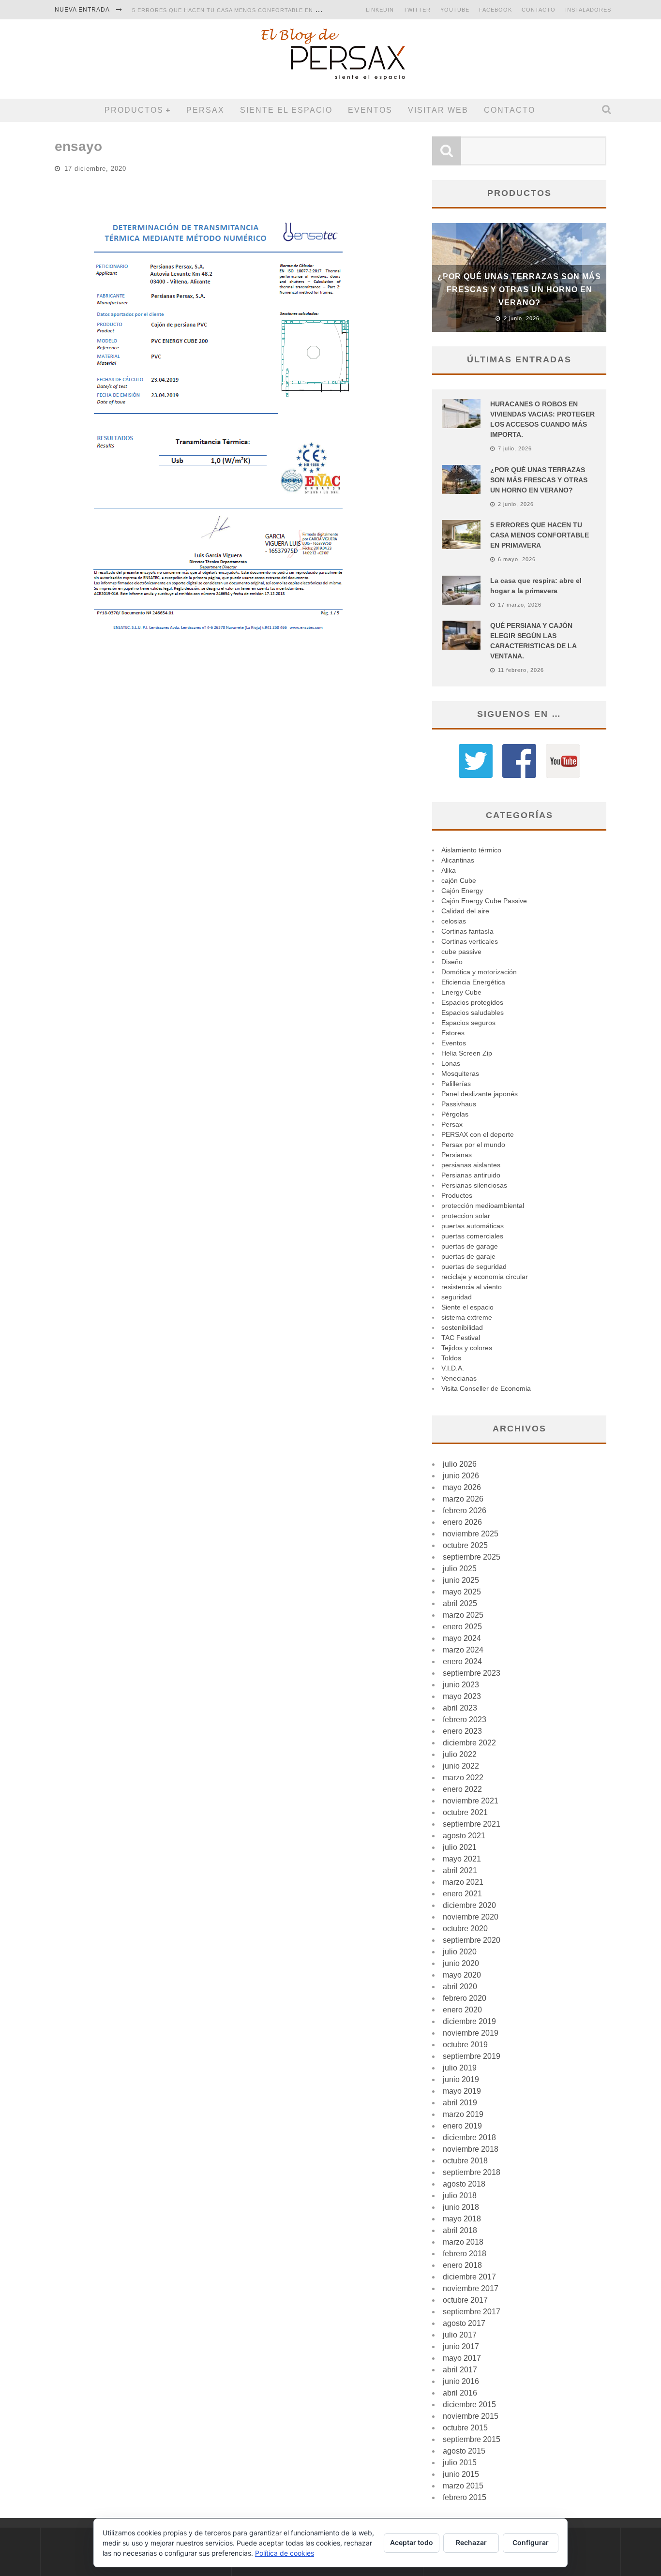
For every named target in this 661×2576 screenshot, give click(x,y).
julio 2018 (460, 2196)
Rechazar (471, 2542)
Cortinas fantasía (467, 931)
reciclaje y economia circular (485, 1277)
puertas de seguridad (474, 1266)
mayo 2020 (462, 1975)
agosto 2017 (464, 2323)
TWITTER (417, 10)
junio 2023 (461, 1685)
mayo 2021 (462, 1859)
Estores (453, 1033)
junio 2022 (461, 1766)
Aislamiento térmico (471, 850)
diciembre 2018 (469, 2137)
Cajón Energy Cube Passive (484, 901)
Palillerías (456, 1084)
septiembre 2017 (472, 2312)
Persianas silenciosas (474, 1185)
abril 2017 (460, 2370)
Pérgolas (455, 1114)
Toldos (451, 1358)
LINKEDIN (380, 10)
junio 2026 (461, 1476)
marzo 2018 (463, 2242)
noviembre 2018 (471, 2149)
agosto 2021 (464, 1836)
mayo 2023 (462, 1696)
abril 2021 (460, 1870)
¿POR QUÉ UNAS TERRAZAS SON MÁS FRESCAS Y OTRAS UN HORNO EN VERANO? (519, 290)
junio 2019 (461, 2079)
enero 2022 (462, 1789)
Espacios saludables (473, 1013)
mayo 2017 (462, 2358)
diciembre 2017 (469, 2277)
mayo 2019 (462, 2091)
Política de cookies (285, 2553)
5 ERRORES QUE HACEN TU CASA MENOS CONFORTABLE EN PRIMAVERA (241, 10)
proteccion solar (466, 1216)
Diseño (452, 962)
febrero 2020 (465, 1998)
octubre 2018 (465, 2161)
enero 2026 (462, 1522)
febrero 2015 (465, 2497)
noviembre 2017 (471, 2288)
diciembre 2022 (469, 1743)
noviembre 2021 (471, 1801)
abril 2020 (460, 1987)
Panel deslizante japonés (480, 1094)
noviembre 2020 (471, 1917)
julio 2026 (460, 1464)
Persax (205, 110)
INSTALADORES (588, 10)
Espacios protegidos (472, 1002)
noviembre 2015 (471, 2416)
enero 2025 (462, 1627)
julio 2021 (460, 1847)
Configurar (531, 2542)
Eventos (370, 110)
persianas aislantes (471, 1165)
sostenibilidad (462, 1327)
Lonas (451, 1063)
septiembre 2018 (472, 2172)
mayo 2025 (462, 1592)
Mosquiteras (460, 1073)
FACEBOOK (496, 10)
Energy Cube (461, 992)
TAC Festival (461, 1338)
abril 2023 (460, 1708)
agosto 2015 (464, 2451)
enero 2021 (462, 1894)
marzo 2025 (463, 1615)
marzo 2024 (463, 1650)
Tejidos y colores (467, 1348)
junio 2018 (461, 2207)
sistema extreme (467, 1317)
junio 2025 (461, 1580)
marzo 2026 (463, 1499)
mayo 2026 (462, 1487)
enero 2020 (462, 2010)
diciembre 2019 (469, 2021)
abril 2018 (460, 2230)
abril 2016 (460, 2393)
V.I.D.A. (453, 1368)
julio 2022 (460, 1754)
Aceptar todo (412, 2542)
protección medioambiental (483, 1206)
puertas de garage (470, 1246)
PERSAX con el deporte (478, 1134)
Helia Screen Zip (467, 1053)
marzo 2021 (463, 1882)
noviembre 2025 (471, 1534)
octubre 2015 (465, 2428)
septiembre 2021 (472, 1824)
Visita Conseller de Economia (486, 1388)
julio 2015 (460, 2463)
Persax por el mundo (473, 1145)
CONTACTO (539, 10)
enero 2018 (462, 2265)
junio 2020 (461, 1963)
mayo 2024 (462, 1638)
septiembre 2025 (472, 1557)
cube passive (461, 952)
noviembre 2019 (471, 2033)
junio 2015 (461, 2474)
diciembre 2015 (469, 2405)
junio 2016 (461, 2381)
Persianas (457, 1155)
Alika (449, 870)
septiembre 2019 (472, 2056)
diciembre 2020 (469, 1905)
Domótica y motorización (479, 972)
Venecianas (459, 1378)
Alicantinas (458, 860)
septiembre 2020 (472, 1940)
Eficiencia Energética (473, 982)
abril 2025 (460, 1603)
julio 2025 (460, 1569)
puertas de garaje (468, 1256)
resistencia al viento (472, 1287)
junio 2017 (461, 2346)
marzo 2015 (463, 2486)
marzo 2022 (463, 1778)
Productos (134, 110)
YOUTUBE (455, 10)
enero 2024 (462, 1661)
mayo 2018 (462, 2219)
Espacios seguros (468, 1023)
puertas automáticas (473, 1226)
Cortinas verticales (470, 941)
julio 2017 (460, 2335)
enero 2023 (462, 1731)
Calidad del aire (465, 911)
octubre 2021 (465, 1812)
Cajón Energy (462, 891)
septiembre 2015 (472, 2439)
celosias (454, 921)
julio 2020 (460, 1952)
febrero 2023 (465, 1720)
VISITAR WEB (438, 110)
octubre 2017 (465, 2300)
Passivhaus (459, 1104)
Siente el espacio (286, 110)
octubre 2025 (465, 1545)
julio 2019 (460, 2068)
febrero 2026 (465, 1511)
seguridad (457, 1297)
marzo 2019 (463, 2114)
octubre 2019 (465, 2045)
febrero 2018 (465, 2254)
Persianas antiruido (471, 1175)
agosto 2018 (464, 2184)
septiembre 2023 (472, 1673)
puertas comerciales (472, 1236)
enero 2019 (462, 2126)
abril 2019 (460, 2103)
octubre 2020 (465, 1928)
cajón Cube (459, 880)
